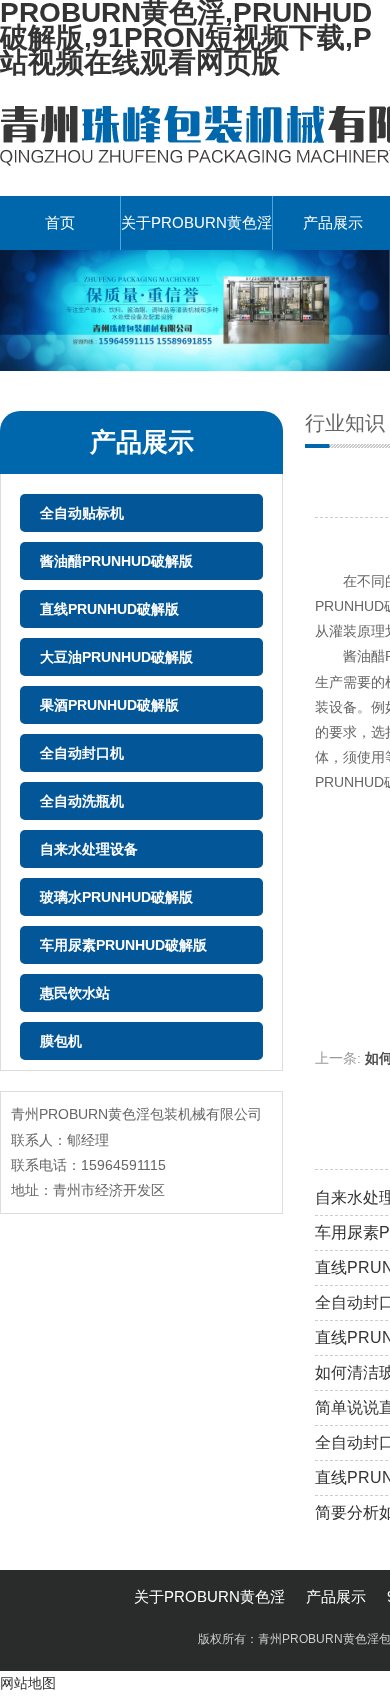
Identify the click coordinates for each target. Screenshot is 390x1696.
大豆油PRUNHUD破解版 (116, 657)
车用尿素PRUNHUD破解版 (123, 945)
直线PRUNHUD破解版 (109, 609)
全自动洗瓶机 (82, 801)
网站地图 (28, 1683)
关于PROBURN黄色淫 (196, 222)
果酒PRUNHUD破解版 (109, 705)
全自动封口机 (82, 753)
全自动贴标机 (82, 513)
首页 (60, 222)
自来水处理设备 (89, 849)
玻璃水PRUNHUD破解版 (116, 897)
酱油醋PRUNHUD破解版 (116, 561)
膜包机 (61, 1041)
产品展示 (336, 1596)
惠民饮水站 (75, 993)
